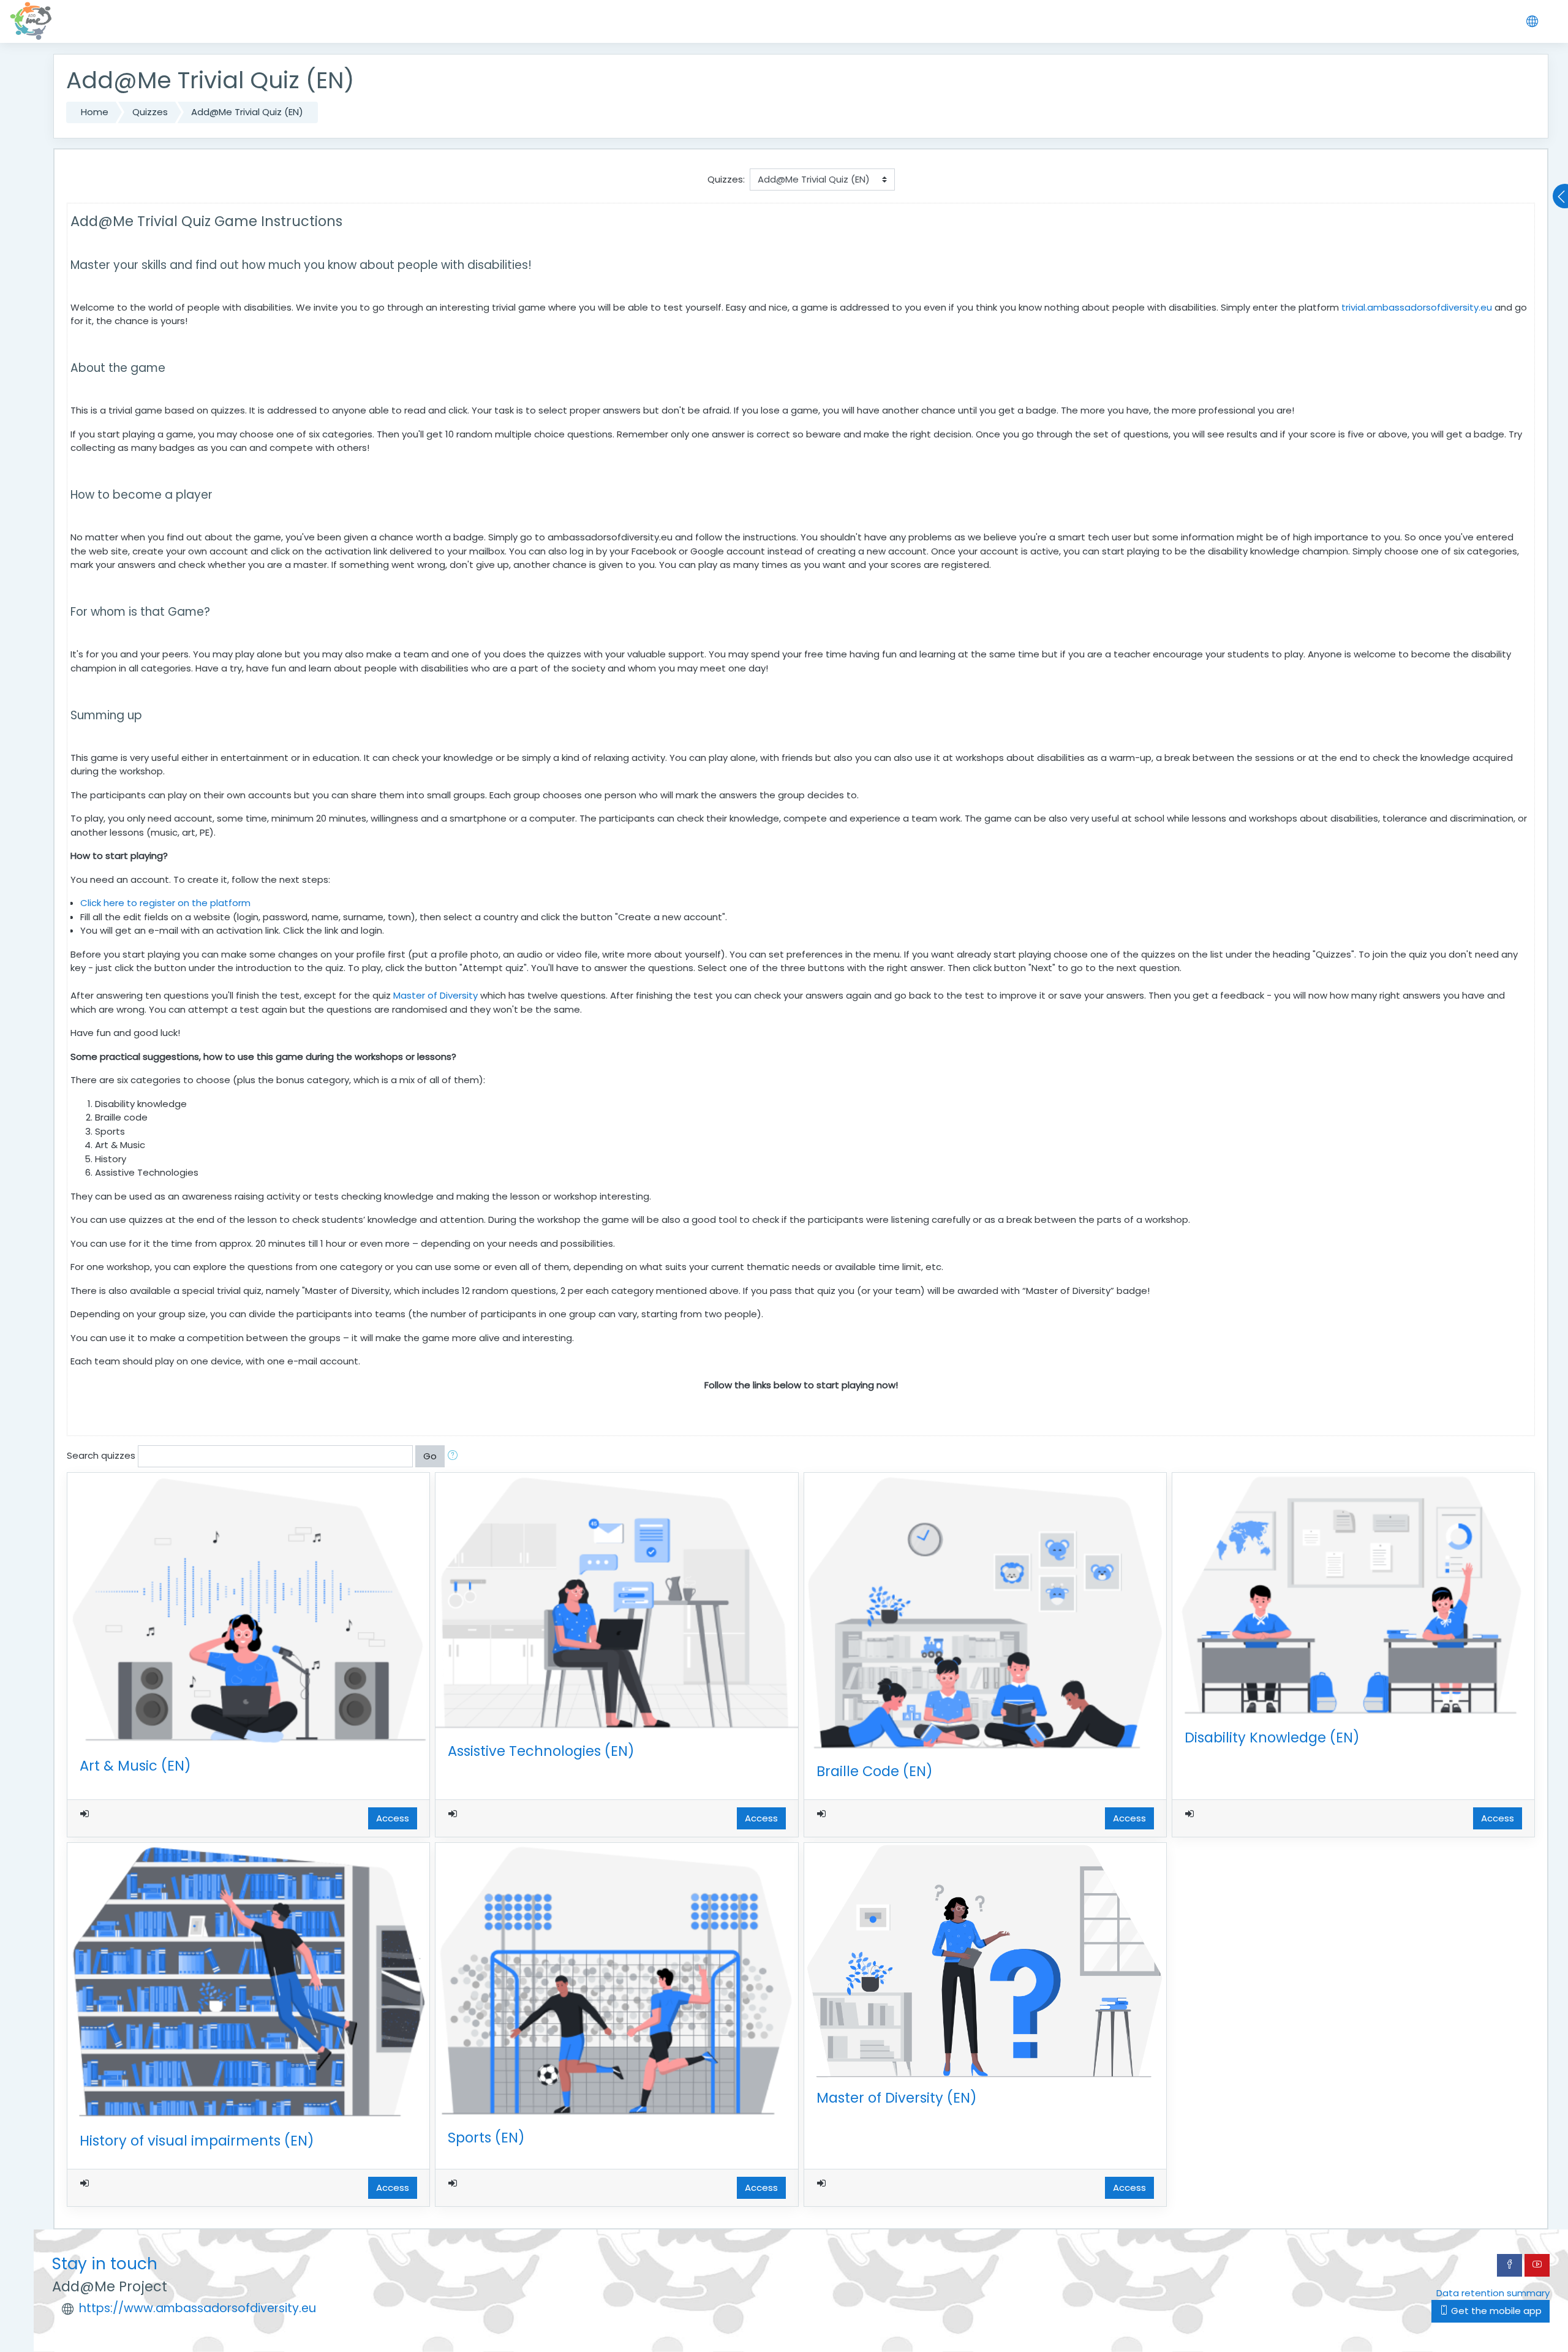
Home (95, 112)
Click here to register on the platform (165, 903)
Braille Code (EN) (875, 1771)
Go (430, 1456)
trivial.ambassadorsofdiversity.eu (1417, 307)
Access (393, 1818)
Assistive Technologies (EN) (541, 1751)
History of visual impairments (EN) (197, 2141)
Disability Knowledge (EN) (1272, 1738)
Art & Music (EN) (135, 1766)
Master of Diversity (435, 995)
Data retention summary (1493, 2293)
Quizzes (150, 112)
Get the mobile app (1495, 2311)
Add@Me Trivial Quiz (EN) (247, 112)
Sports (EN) (486, 2138)
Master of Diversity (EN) (897, 2098)
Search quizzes (101, 1455)
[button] (455, 1457)
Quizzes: (726, 179)
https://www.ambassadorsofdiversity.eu (198, 2308)
